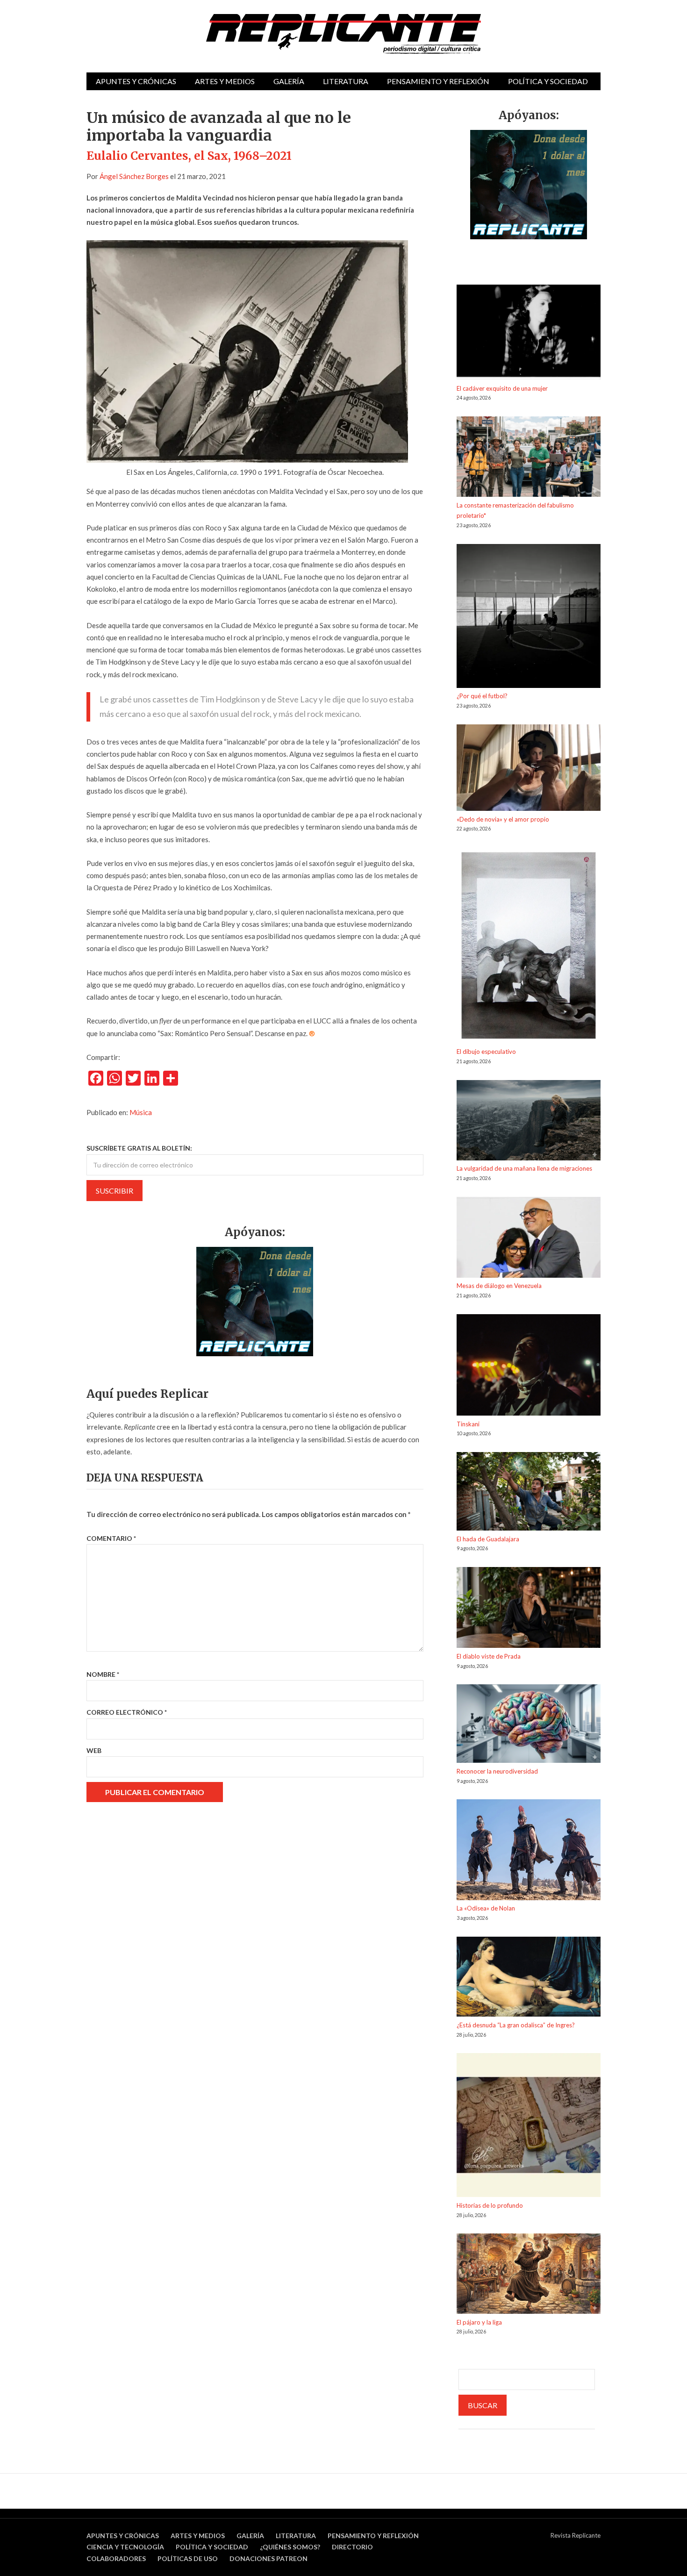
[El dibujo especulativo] (529, 947)
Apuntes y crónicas (136, 81)
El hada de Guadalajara (488, 1539)
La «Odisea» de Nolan (486, 1908)
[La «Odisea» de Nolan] (529, 1851)
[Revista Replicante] (343, 34)
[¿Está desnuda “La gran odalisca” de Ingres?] (529, 1978)
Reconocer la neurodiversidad (497, 1771)
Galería (289, 81)
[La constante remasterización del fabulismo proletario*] (529, 458)
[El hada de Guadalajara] (529, 1493)
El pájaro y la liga (479, 2322)
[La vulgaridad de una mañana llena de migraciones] (529, 1122)
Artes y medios (225, 81)
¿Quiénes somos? (290, 2547)
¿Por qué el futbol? (482, 696)
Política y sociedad (548, 81)
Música (141, 1112)
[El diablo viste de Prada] (529, 1609)
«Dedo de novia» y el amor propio (503, 819)
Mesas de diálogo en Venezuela (499, 1286)
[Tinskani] (529, 1367)
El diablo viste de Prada (489, 1656)
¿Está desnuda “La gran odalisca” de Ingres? (516, 2025)
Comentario (111, 1538)
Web (94, 1750)
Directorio (352, 2547)
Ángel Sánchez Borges (134, 176)
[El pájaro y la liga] (529, 2275)
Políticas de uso (188, 2558)
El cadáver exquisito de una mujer (502, 388)
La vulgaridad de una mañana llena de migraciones (524, 1168)
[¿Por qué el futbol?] (529, 618)
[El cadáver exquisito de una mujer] (529, 334)
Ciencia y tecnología (125, 2547)
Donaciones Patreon (268, 2558)
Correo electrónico (127, 1712)
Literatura (346, 81)
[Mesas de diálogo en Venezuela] (529, 1239)
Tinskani (468, 1424)
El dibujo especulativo (486, 1052)
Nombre (103, 1674)
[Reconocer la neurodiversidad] (529, 1725)
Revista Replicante (576, 2535)
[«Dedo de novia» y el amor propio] (529, 769)
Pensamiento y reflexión (438, 81)
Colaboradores (116, 2558)
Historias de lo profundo (490, 2205)
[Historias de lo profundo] (529, 2127)
